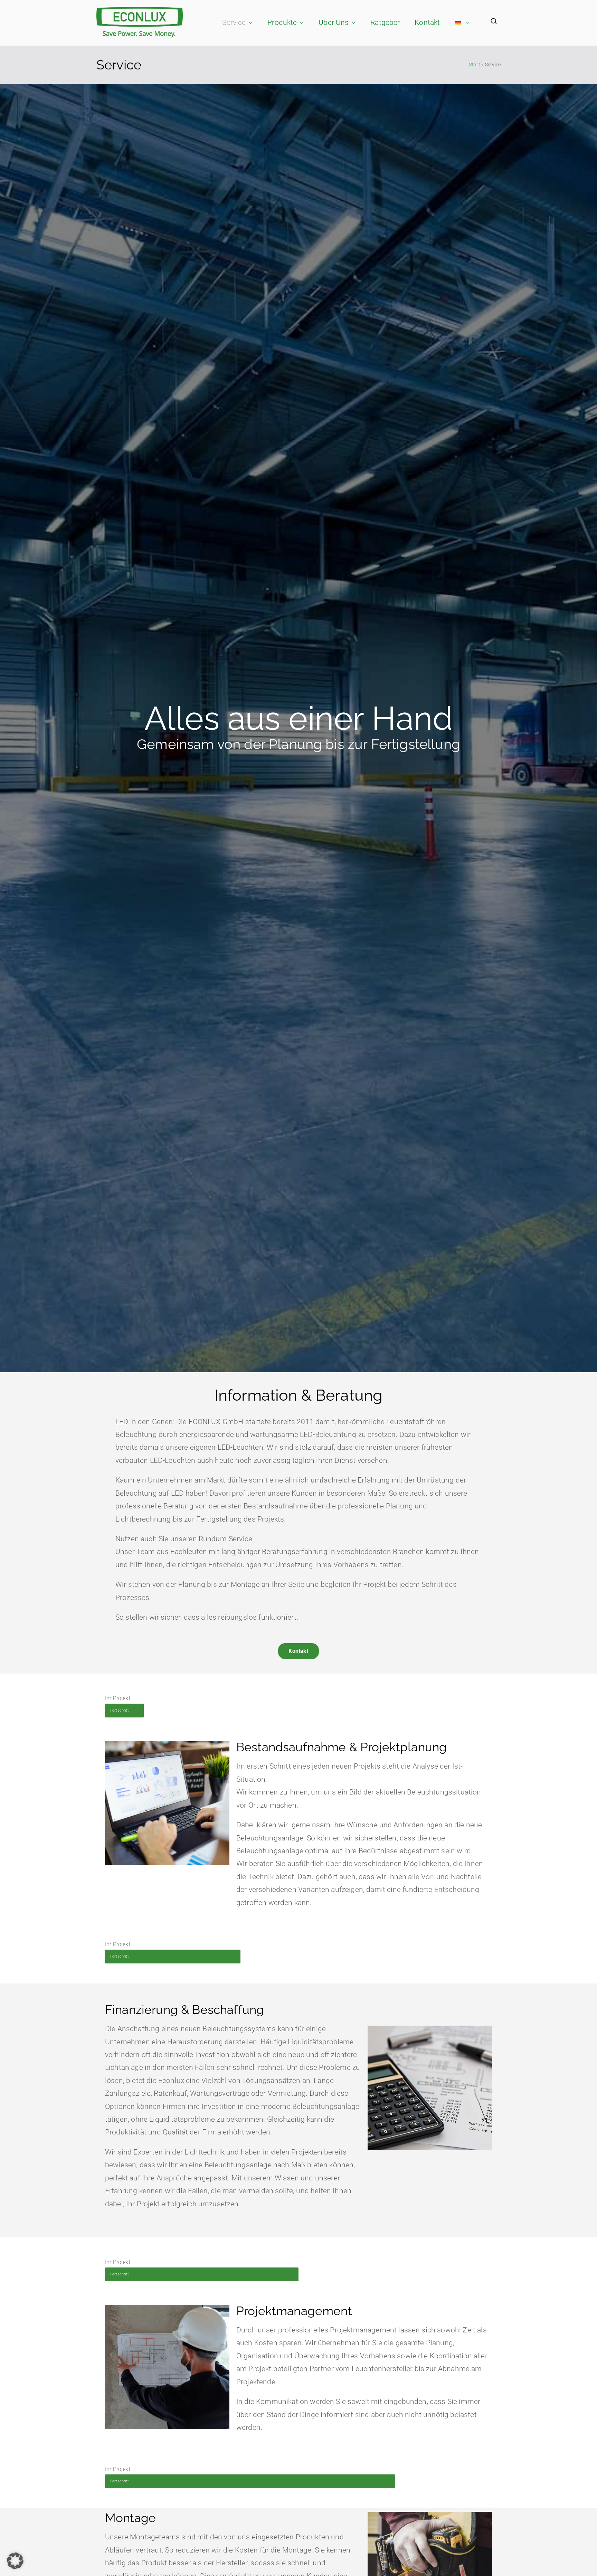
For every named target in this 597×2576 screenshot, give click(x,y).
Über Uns (334, 22)
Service (234, 22)
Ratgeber (385, 22)
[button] (249, 23)
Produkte (282, 22)
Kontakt (427, 22)
